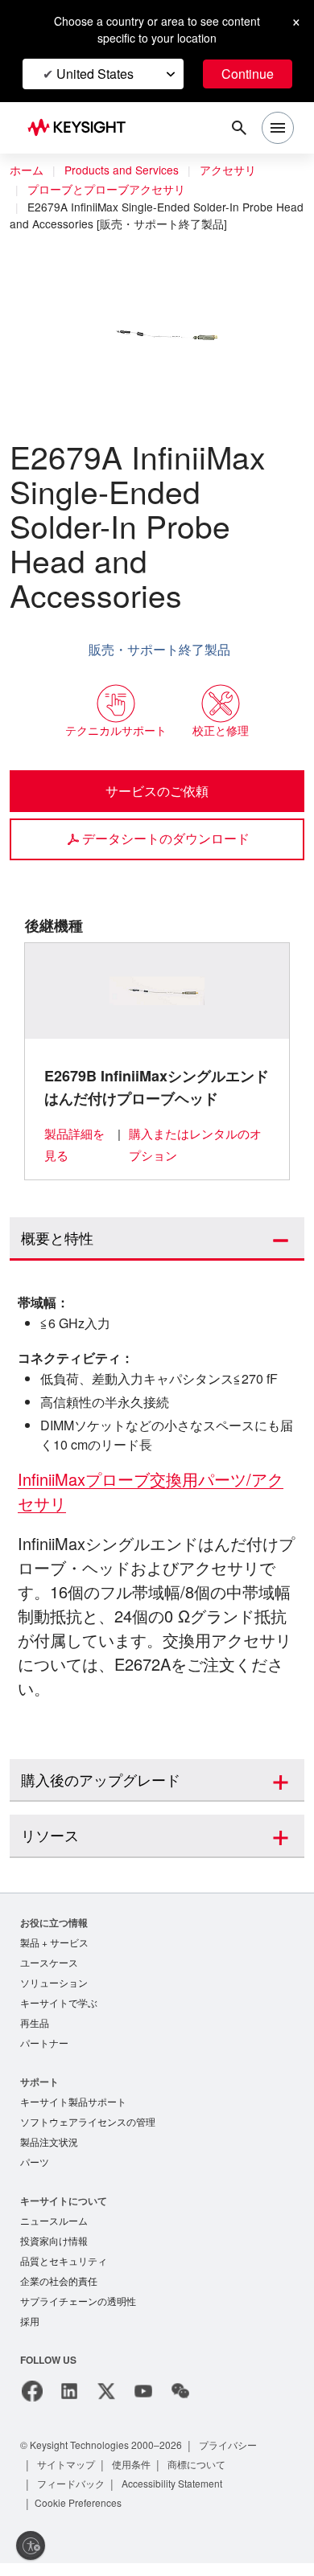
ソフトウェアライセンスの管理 (88, 2128)
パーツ (35, 2170)
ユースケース (49, 1964)
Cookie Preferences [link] (82, 2515)
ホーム (27, 170)
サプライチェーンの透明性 (78, 2313)
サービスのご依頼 (157, 790)
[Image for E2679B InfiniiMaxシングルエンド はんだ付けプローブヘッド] (157, 991)
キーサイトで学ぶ (59, 2006)
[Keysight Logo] (82, 128)
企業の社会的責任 (59, 2292)
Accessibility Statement (178, 2496)
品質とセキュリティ (64, 2271)
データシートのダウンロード (166, 838)
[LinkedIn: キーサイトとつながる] (69, 2404)
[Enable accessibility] (31, 2545)
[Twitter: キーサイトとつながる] (106, 2404)
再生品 (35, 2026)
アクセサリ (236, 170)
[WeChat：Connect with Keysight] (180, 2404)
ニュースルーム (54, 2229)
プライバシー (242, 2457)
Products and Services (126, 170)
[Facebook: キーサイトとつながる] (32, 2404)
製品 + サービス (55, 1943)
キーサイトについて (64, 2208)
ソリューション (54, 1985)
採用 (30, 2334)
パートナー (44, 2047)
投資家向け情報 (54, 2250)
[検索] (239, 128)
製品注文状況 (49, 2149)
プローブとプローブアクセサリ (107, 190)
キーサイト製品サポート (73, 2107)
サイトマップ (67, 2477)
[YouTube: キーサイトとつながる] (143, 2404)
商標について (199, 2477)
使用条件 (133, 2477)
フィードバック (72, 2496)
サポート (39, 2086)
